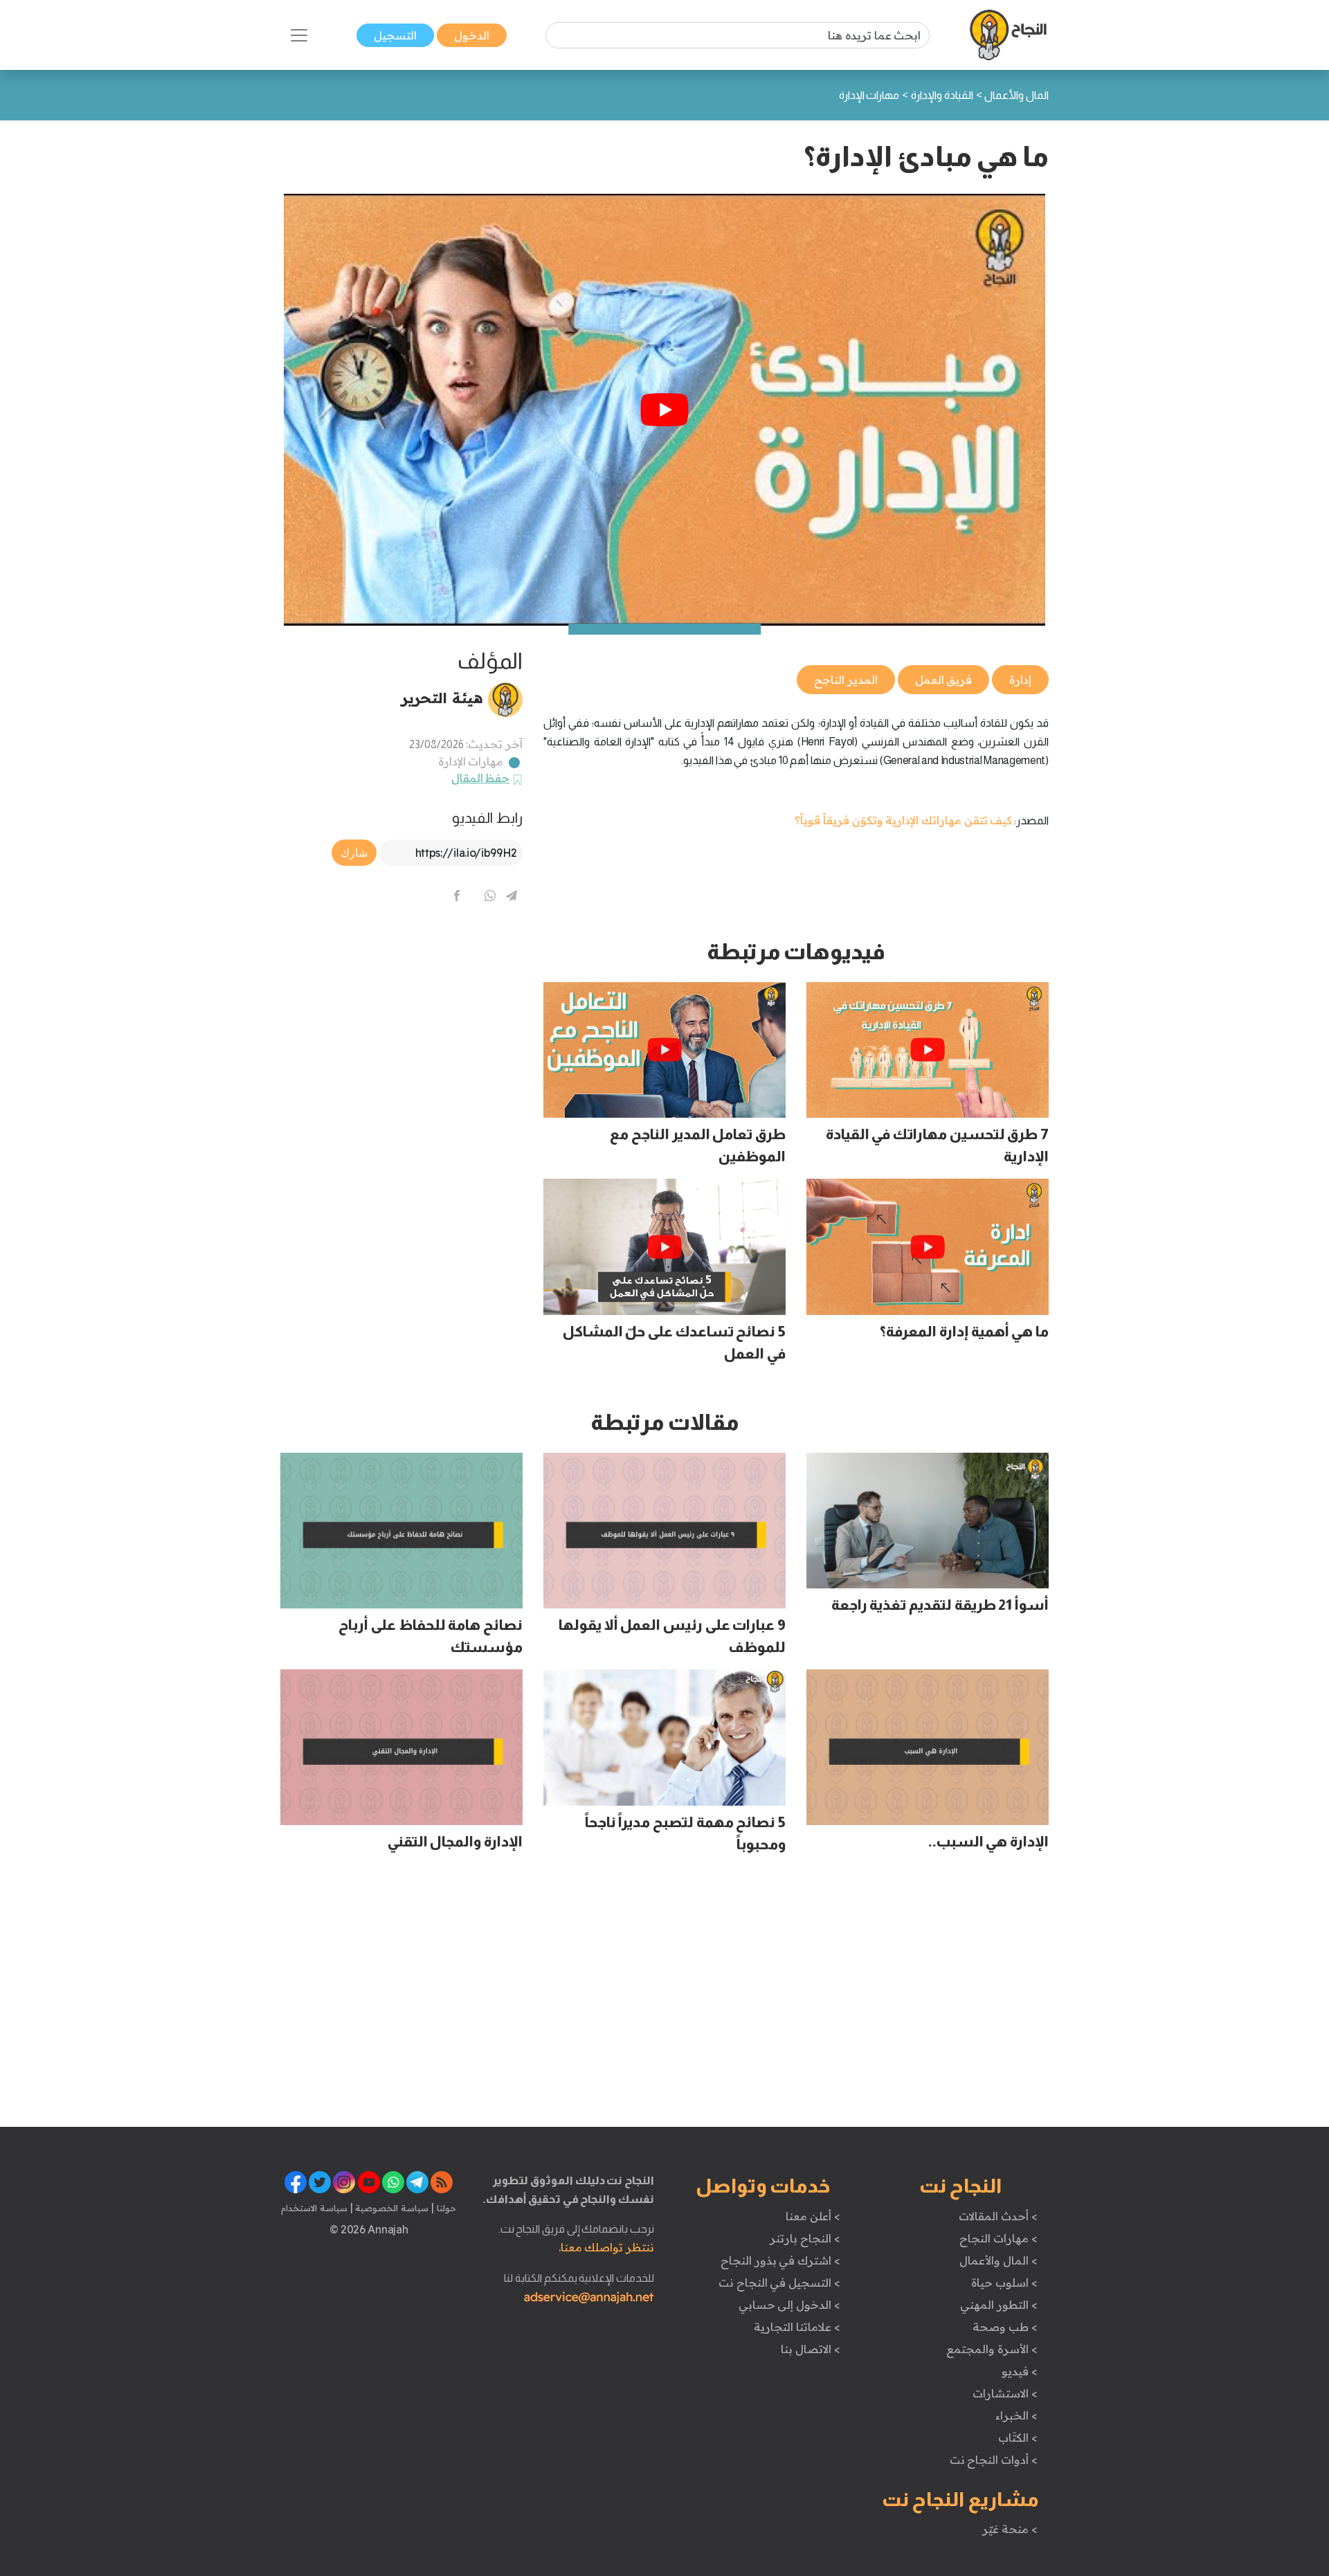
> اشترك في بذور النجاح (780, 2260)
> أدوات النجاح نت (994, 2460)
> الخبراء (1016, 2415)
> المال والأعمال (998, 2260)
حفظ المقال (481, 778)
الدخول (472, 35)
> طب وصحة (1005, 2327)
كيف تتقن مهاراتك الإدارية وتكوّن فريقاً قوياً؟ (903, 820)
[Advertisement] (401, 1035)
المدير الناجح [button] (846, 680)
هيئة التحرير (442, 698)
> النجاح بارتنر (805, 2238)
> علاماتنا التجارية (797, 2327)
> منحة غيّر (1010, 2529)
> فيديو (1020, 2371)
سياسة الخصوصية (391, 2208)
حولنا (445, 2208)
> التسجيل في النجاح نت (779, 2283)
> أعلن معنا (813, 2216)
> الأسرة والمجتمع (992, 2349)
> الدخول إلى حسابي (789, 2305)
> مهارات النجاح (998, 2238)
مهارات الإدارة (471, 761)
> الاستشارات (1005, 2393)
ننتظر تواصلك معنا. (606, 2247)
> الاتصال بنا (810, 2349)
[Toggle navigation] (299, 35)
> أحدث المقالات (998, 2216)
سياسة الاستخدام (314, 2208)
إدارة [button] (1020, 680)
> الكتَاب (1018, 2438)
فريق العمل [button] (944, 680)
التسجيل (395, 35)
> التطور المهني (998, 2305)
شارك (354, 853)
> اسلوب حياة (1004, 2283)
